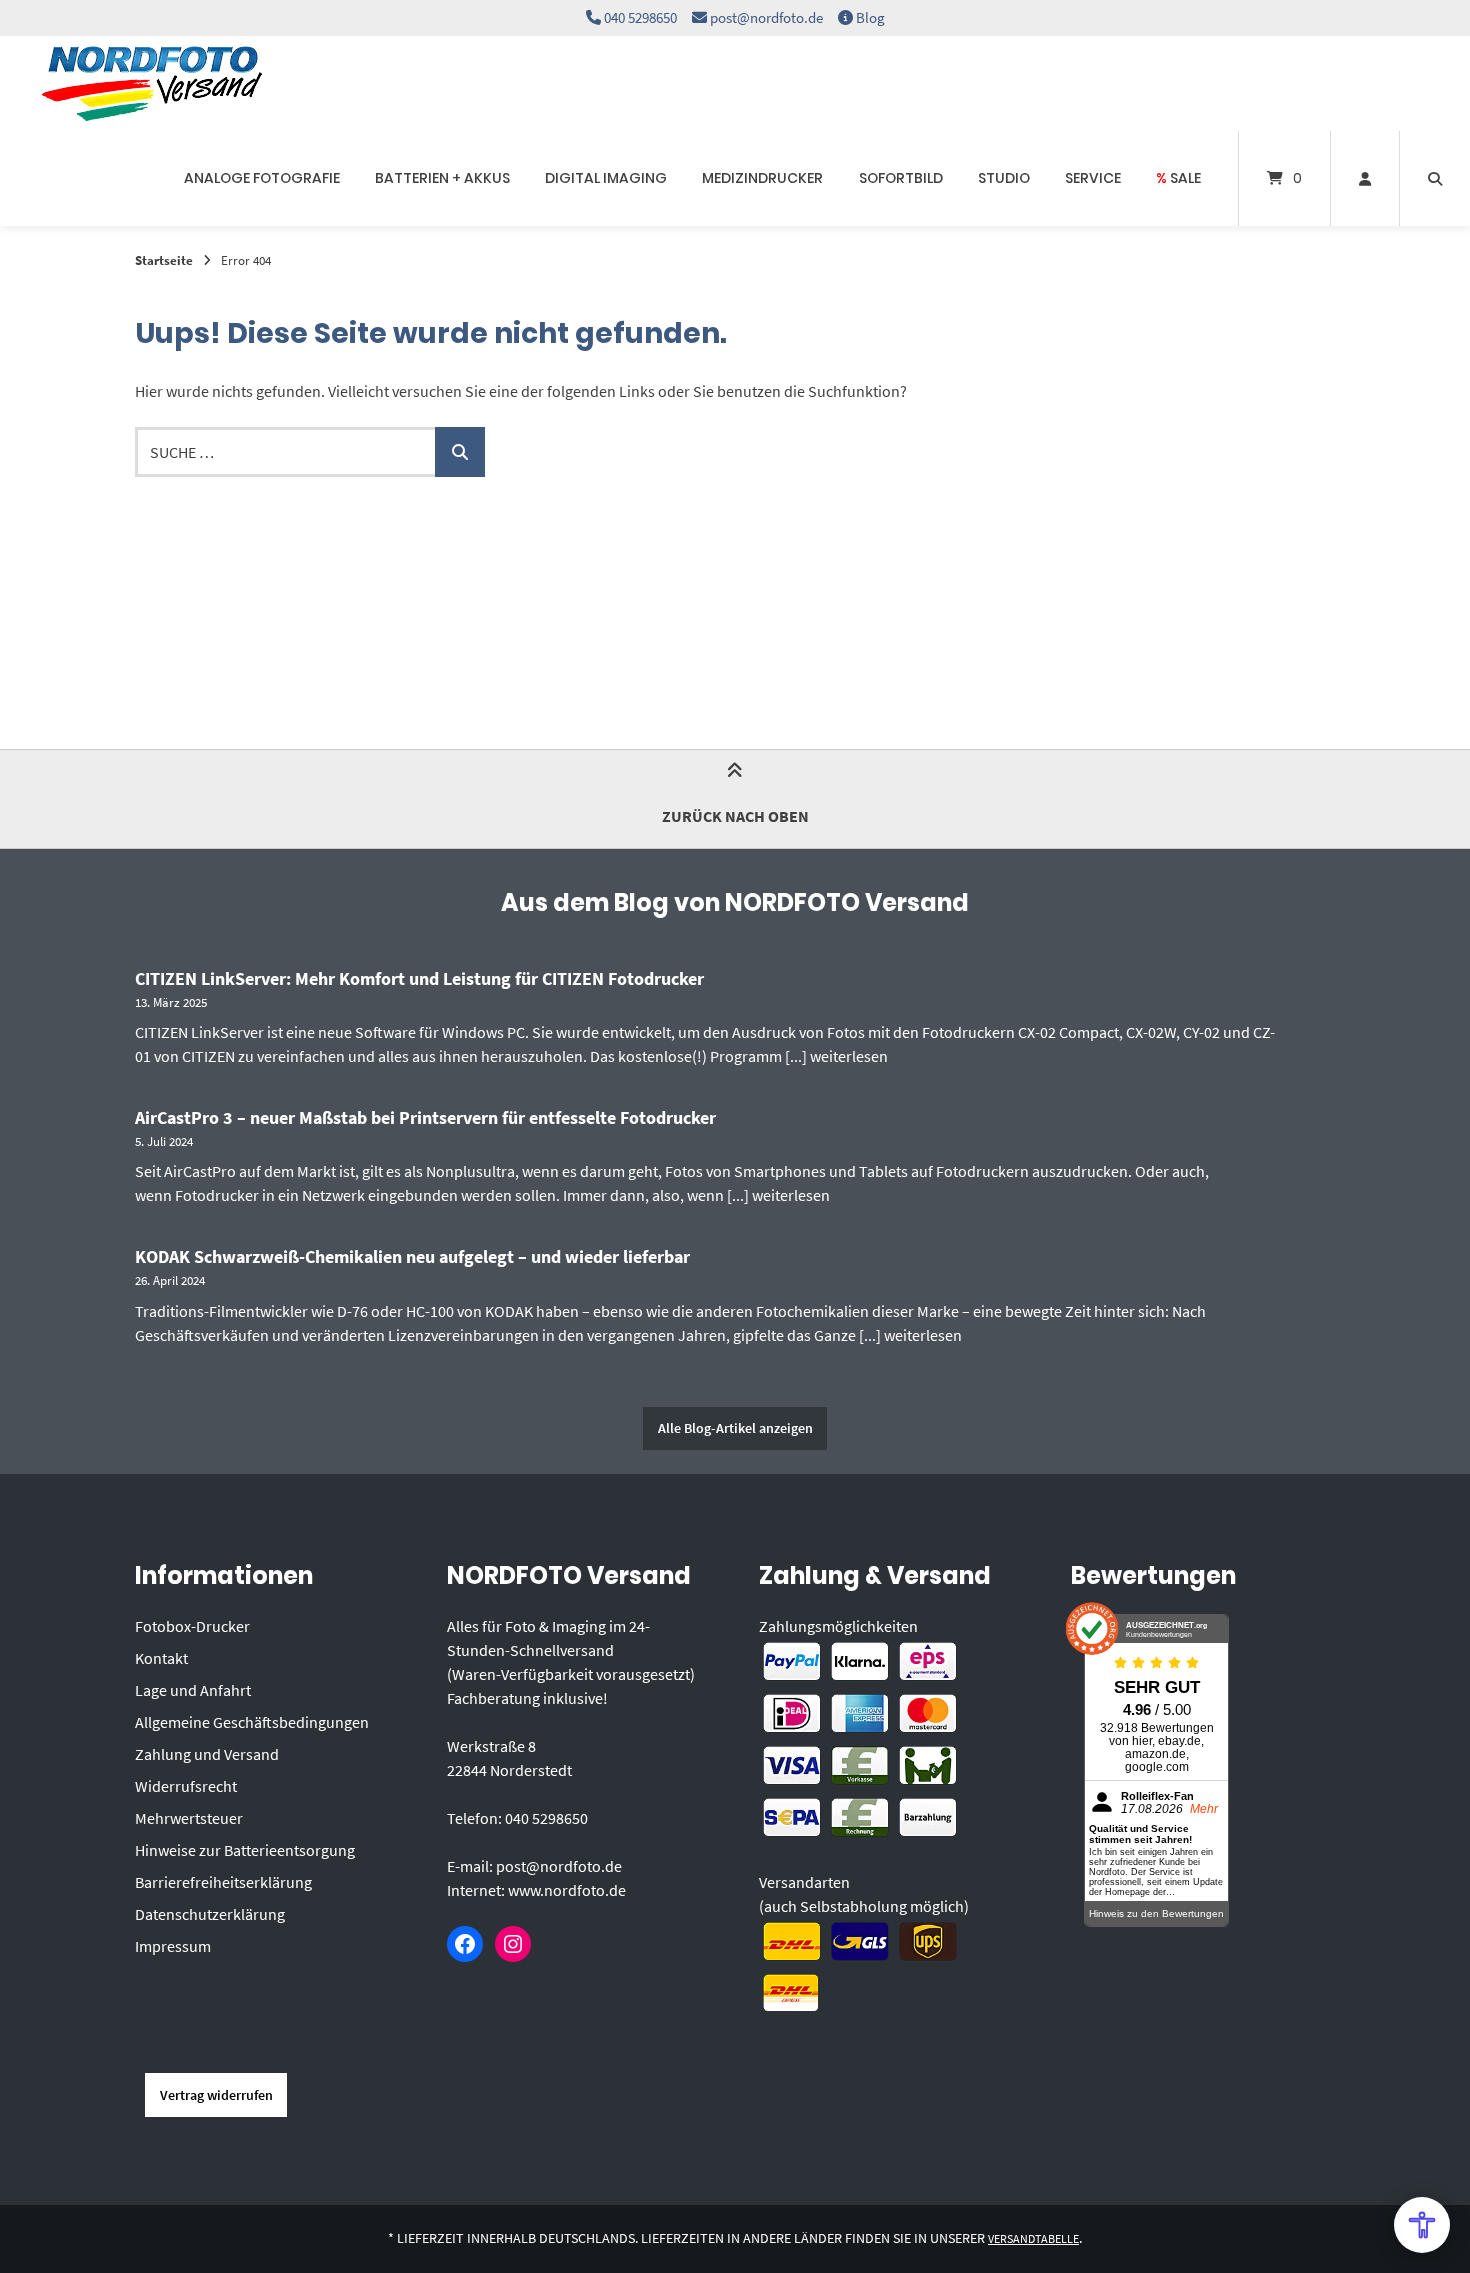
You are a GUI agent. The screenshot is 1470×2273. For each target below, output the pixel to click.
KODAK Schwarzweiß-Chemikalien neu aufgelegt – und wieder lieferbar (412, 1256)
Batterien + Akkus (442, 178)
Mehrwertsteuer (189, 1818)
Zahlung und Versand (207, 1754)
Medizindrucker (762, 178)
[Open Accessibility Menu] (1422, 2225)
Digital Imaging (606, 178)
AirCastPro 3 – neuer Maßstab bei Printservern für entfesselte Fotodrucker (425, 1117)
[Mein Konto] (1365, 178)
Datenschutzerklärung (210, 1914)
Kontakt (161, 1658)
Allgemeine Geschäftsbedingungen (252, 1722)
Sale (1178, 178)
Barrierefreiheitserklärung (223, 1882)
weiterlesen (849, 1056)
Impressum (173, 1946)
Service (1093, 178)
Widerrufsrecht (186, 1786)
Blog (870, 17)
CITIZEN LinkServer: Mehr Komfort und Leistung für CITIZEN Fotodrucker (419, 978)
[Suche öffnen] (1435, 178)
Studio (1004, 178)
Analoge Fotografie (262, 178)
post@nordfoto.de (766, 17)
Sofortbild (901, 178)
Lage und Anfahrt (193, 1690)
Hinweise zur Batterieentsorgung (245, 1850)
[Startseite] (152, 83)
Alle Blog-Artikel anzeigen (735, 1428)
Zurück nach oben (735, 816)
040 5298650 (640, 17)
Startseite (164, 260)
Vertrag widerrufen (216, 2095)
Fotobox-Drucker (192, 1626)
